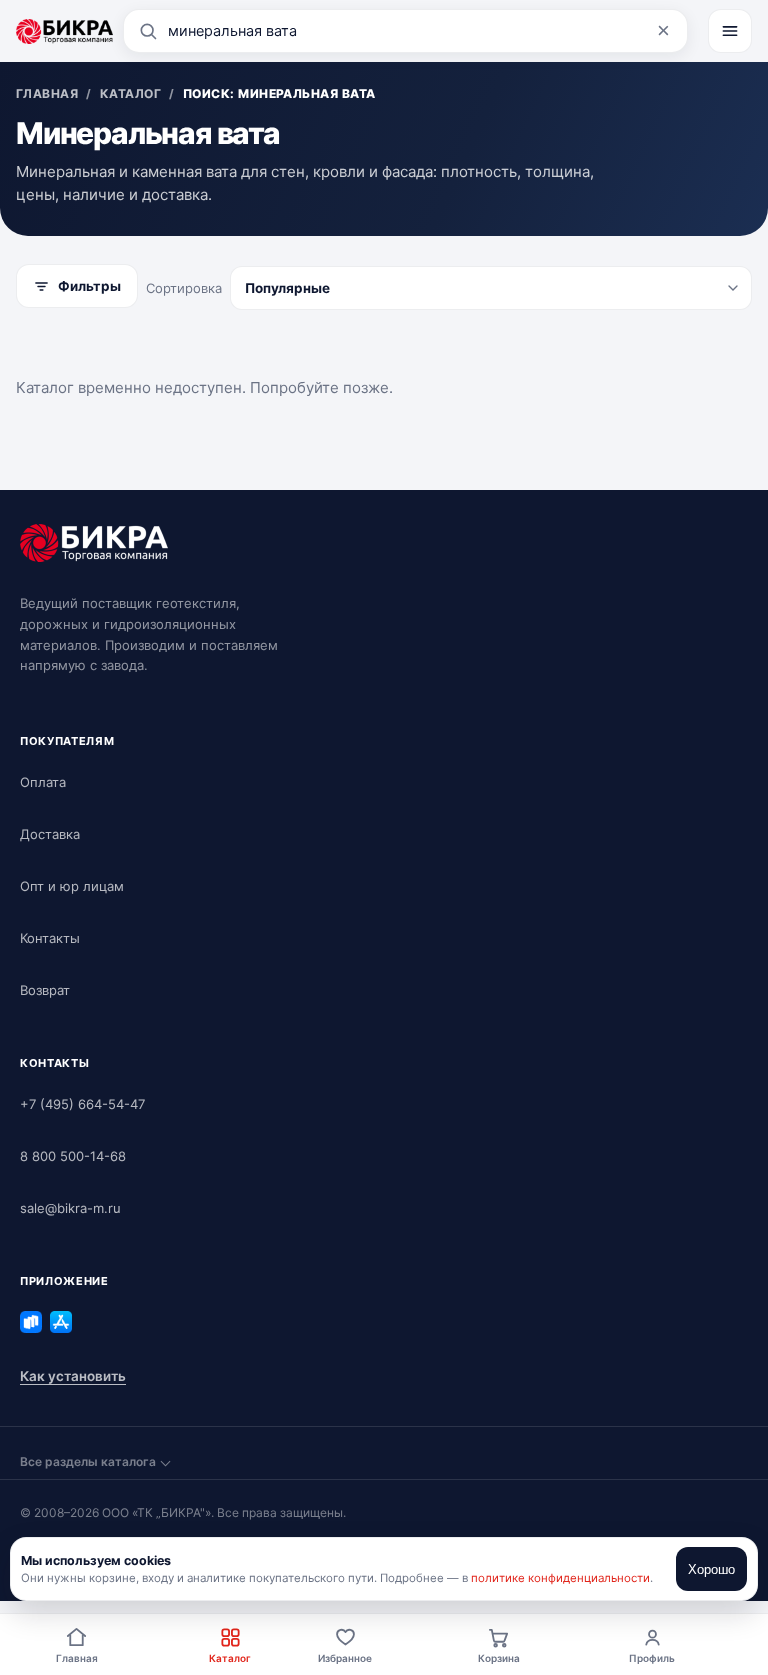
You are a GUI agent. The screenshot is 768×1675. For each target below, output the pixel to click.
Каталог (230, 1658)
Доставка (50, 834)
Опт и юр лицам (72, 886)
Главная (77, 1658)
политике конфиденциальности (560, 1578)
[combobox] (405, 31)
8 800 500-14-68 (73, 1156)
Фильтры (89, 286)
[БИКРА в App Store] (61, 1322)
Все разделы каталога (88, 1461)
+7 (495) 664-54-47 (82, 1104)
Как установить (73, 1376)
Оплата (43, 782)
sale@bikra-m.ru (70, 1208)
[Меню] (730, 31)
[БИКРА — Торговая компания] (64, 31)
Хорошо (711, 1569)
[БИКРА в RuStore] (31, 1322)
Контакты (50, 938)
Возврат (45, 990)
